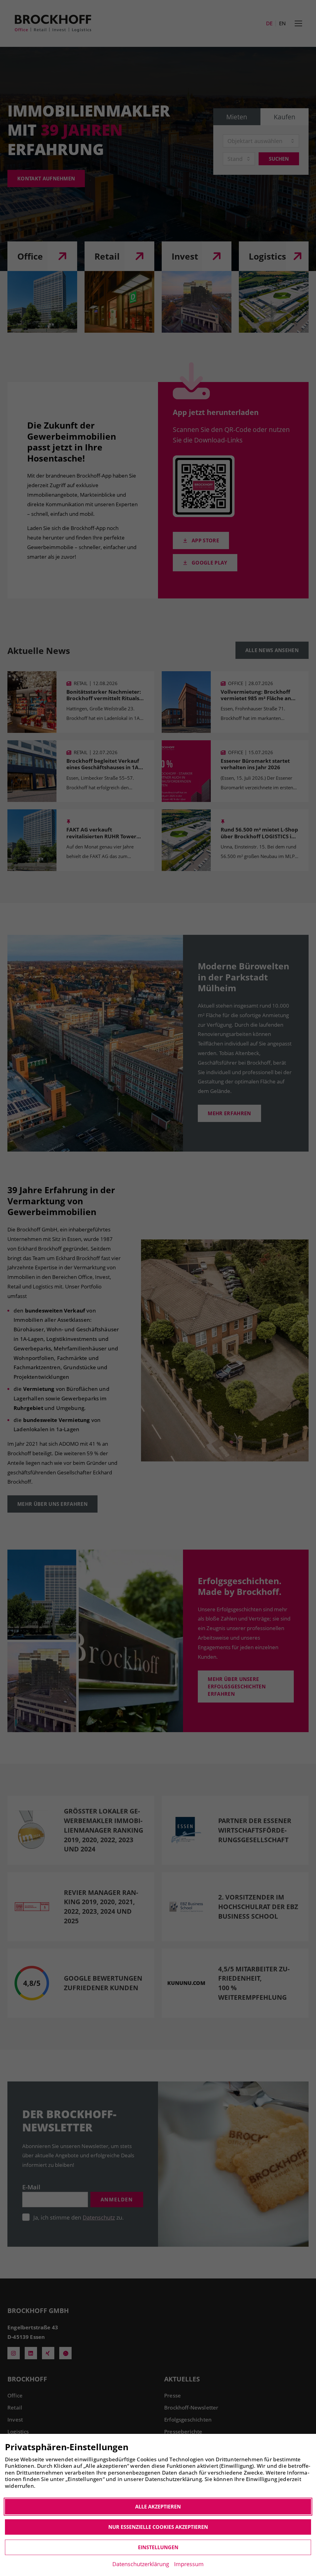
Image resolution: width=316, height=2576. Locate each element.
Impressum (189, 2564)
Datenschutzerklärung (141, 2564)
